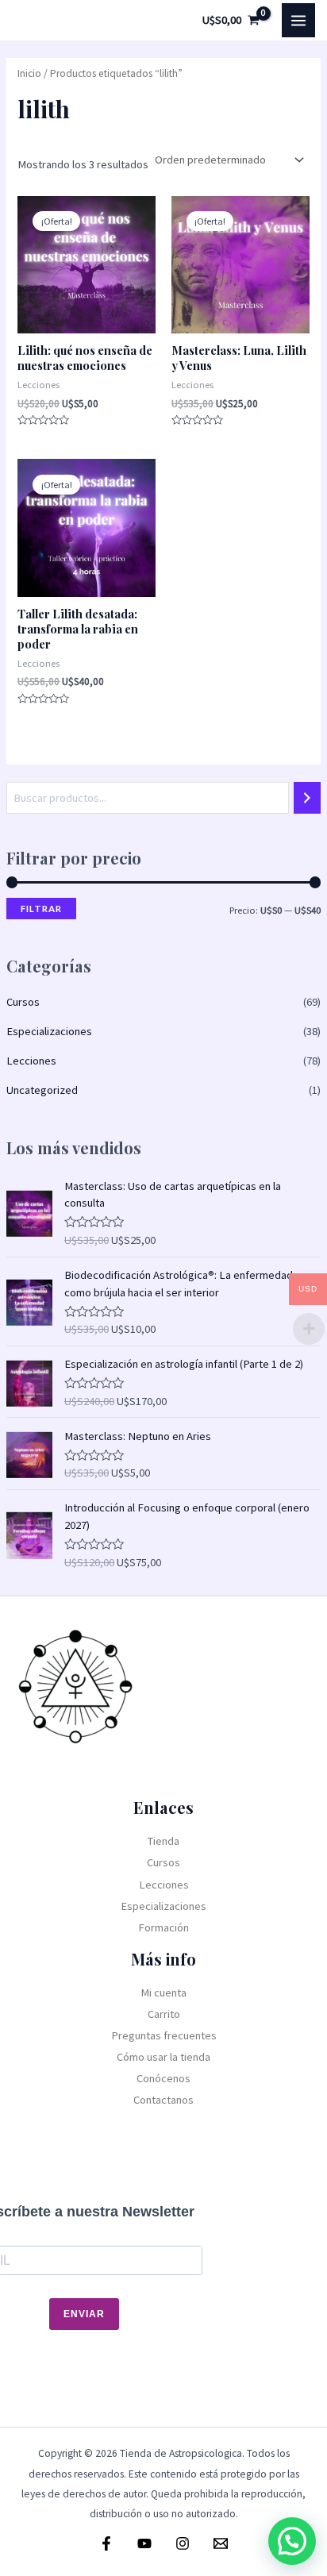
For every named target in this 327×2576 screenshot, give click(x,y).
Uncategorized (42, 1090)
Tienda (163, 1841)
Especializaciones (49, 1031)
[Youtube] (144, 2543)
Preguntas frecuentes (164, 2035)
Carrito (164, 2014)
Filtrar (41, 909)
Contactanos (163, 2100)
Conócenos (163, 2078)
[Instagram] (183, 2543)
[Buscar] (308, 798)
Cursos (23, 1002)
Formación (163, 1927)
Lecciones (31, 1061)
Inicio (29, 73)
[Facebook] (106, 2543)
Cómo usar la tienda (163, 2057)
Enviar (84, 2314)
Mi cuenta (163, 1993)
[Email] (221, 2543)
